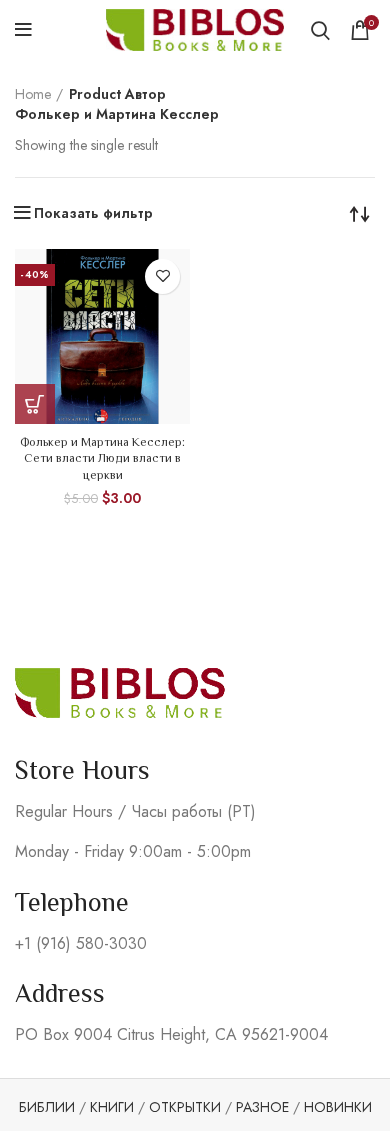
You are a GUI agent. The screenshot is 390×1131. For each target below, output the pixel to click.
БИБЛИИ (47, 1107)
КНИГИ (112, 1107)
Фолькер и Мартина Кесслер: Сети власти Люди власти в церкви (102, 459)
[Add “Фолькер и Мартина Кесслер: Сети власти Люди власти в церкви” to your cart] (35, 404)
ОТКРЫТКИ (185, 1107)
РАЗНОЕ (262, 1107)
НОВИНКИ (338, 1107)
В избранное (162, 276)
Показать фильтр (93, 213)
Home (33, 94)
